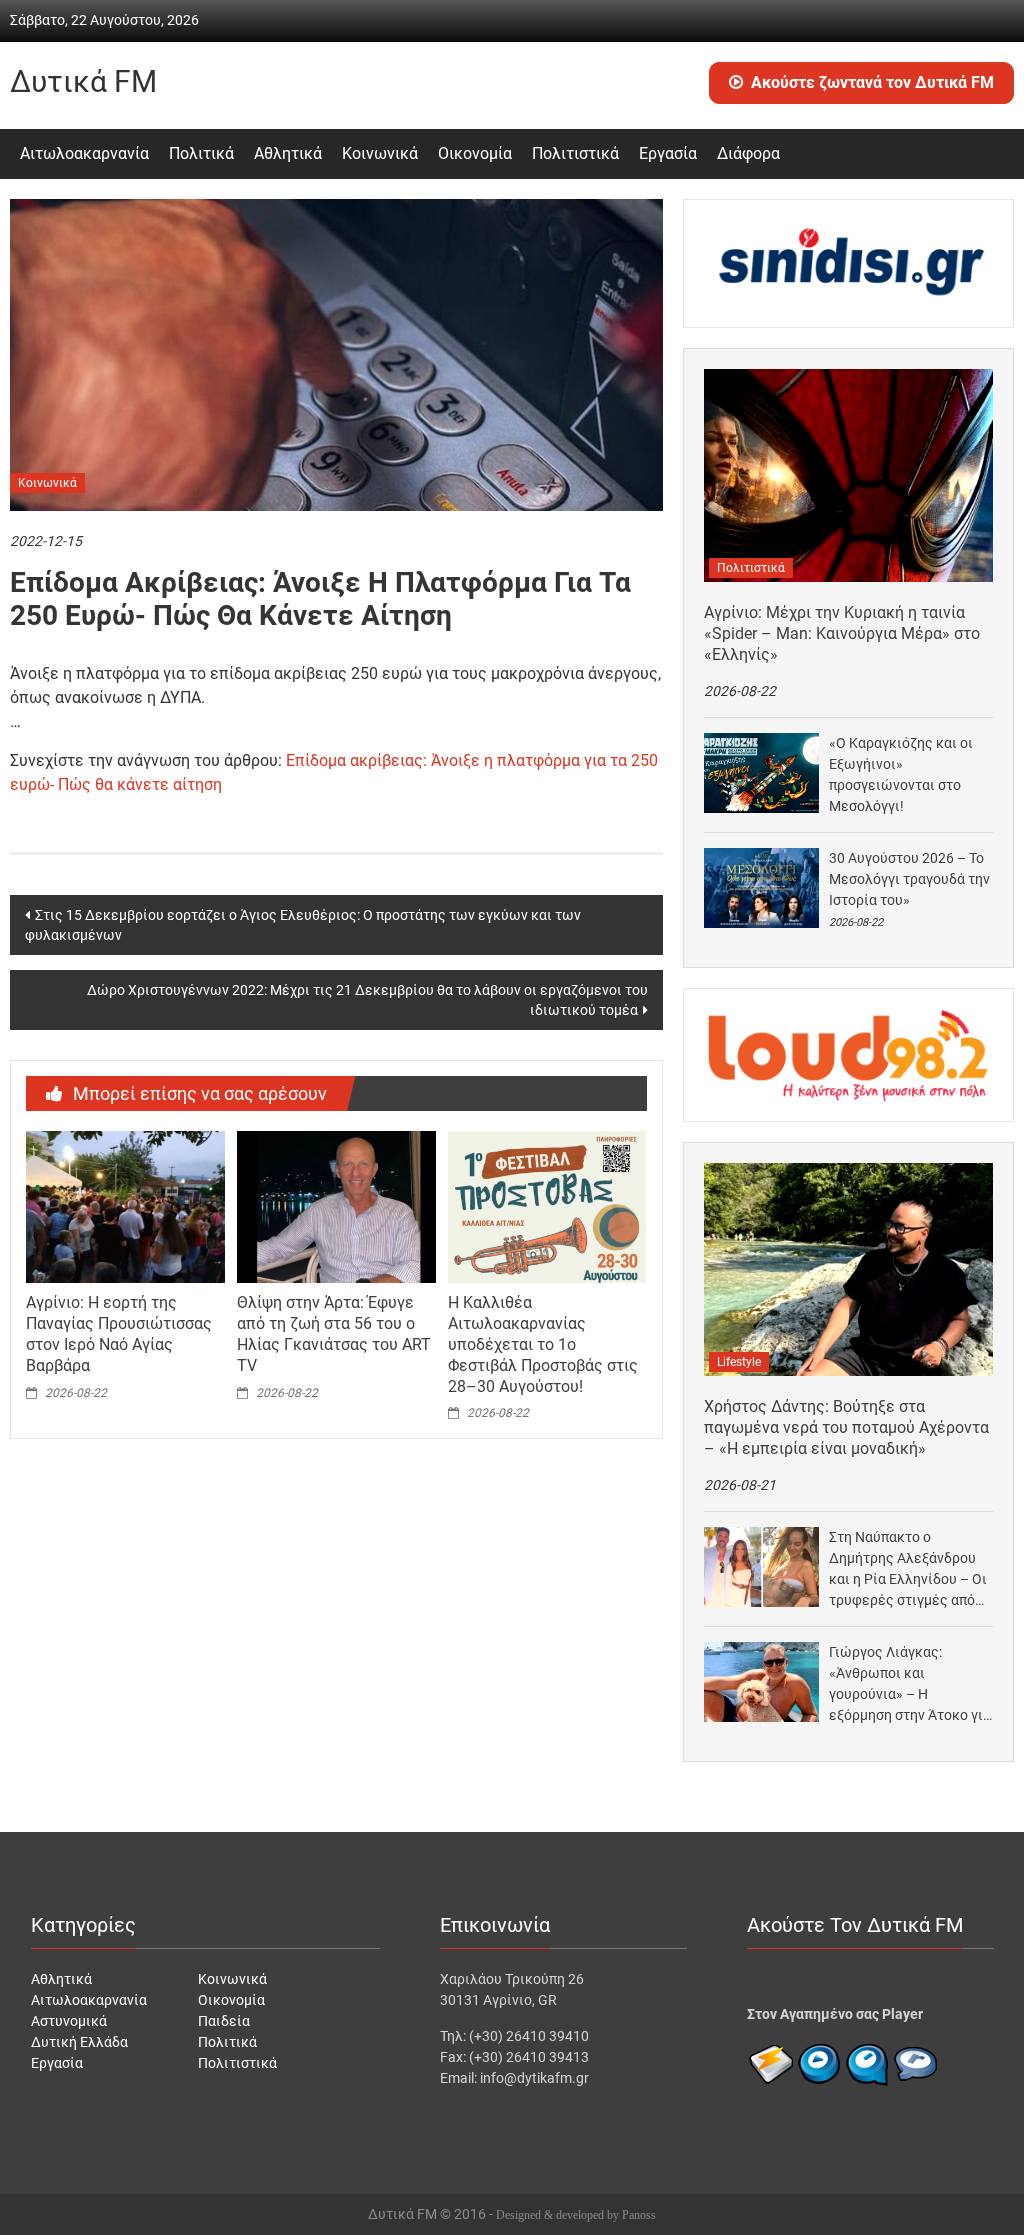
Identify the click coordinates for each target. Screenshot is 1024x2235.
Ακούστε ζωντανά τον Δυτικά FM (872, 82)
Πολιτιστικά (575, 153)
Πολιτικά (201, 153)
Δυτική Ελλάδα (79, 2042)
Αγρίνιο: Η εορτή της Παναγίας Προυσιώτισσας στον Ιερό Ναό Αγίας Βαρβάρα (119, 1333)
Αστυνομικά (69, 2021)
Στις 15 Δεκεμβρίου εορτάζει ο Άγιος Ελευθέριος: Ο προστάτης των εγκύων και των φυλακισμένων (303, 925)
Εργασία (668, 153)
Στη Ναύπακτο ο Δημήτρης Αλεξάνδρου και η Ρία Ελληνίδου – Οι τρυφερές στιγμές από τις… (908, 1570)
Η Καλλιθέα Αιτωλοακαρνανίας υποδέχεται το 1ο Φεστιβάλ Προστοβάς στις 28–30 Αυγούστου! (543, 1344)
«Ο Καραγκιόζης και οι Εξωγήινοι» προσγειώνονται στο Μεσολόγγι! (901, 774)
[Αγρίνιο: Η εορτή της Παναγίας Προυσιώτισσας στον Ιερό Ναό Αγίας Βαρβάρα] (125, 1206)
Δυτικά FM (83, 81)
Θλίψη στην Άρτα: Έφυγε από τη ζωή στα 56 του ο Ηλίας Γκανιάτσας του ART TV (334, 1333)
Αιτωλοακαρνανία (84, 153)
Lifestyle (739, 1362)
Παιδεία (224, 2021)
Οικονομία (475, 153)
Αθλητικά (288, 153)
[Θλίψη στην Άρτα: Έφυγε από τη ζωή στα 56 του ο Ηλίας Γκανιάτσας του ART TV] (336, 1206)
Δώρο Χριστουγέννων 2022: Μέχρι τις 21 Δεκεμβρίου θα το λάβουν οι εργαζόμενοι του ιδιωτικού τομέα (367, 1000)
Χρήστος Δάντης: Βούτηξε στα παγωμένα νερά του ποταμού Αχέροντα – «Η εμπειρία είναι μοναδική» (846, 1427)
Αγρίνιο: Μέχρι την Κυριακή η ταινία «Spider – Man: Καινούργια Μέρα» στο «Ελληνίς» (842, 633)
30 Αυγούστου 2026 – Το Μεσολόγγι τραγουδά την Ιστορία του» (909, 879)
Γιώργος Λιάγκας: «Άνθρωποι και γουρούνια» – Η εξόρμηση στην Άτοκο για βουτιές (910, 1685)
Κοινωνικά (380, 153)
